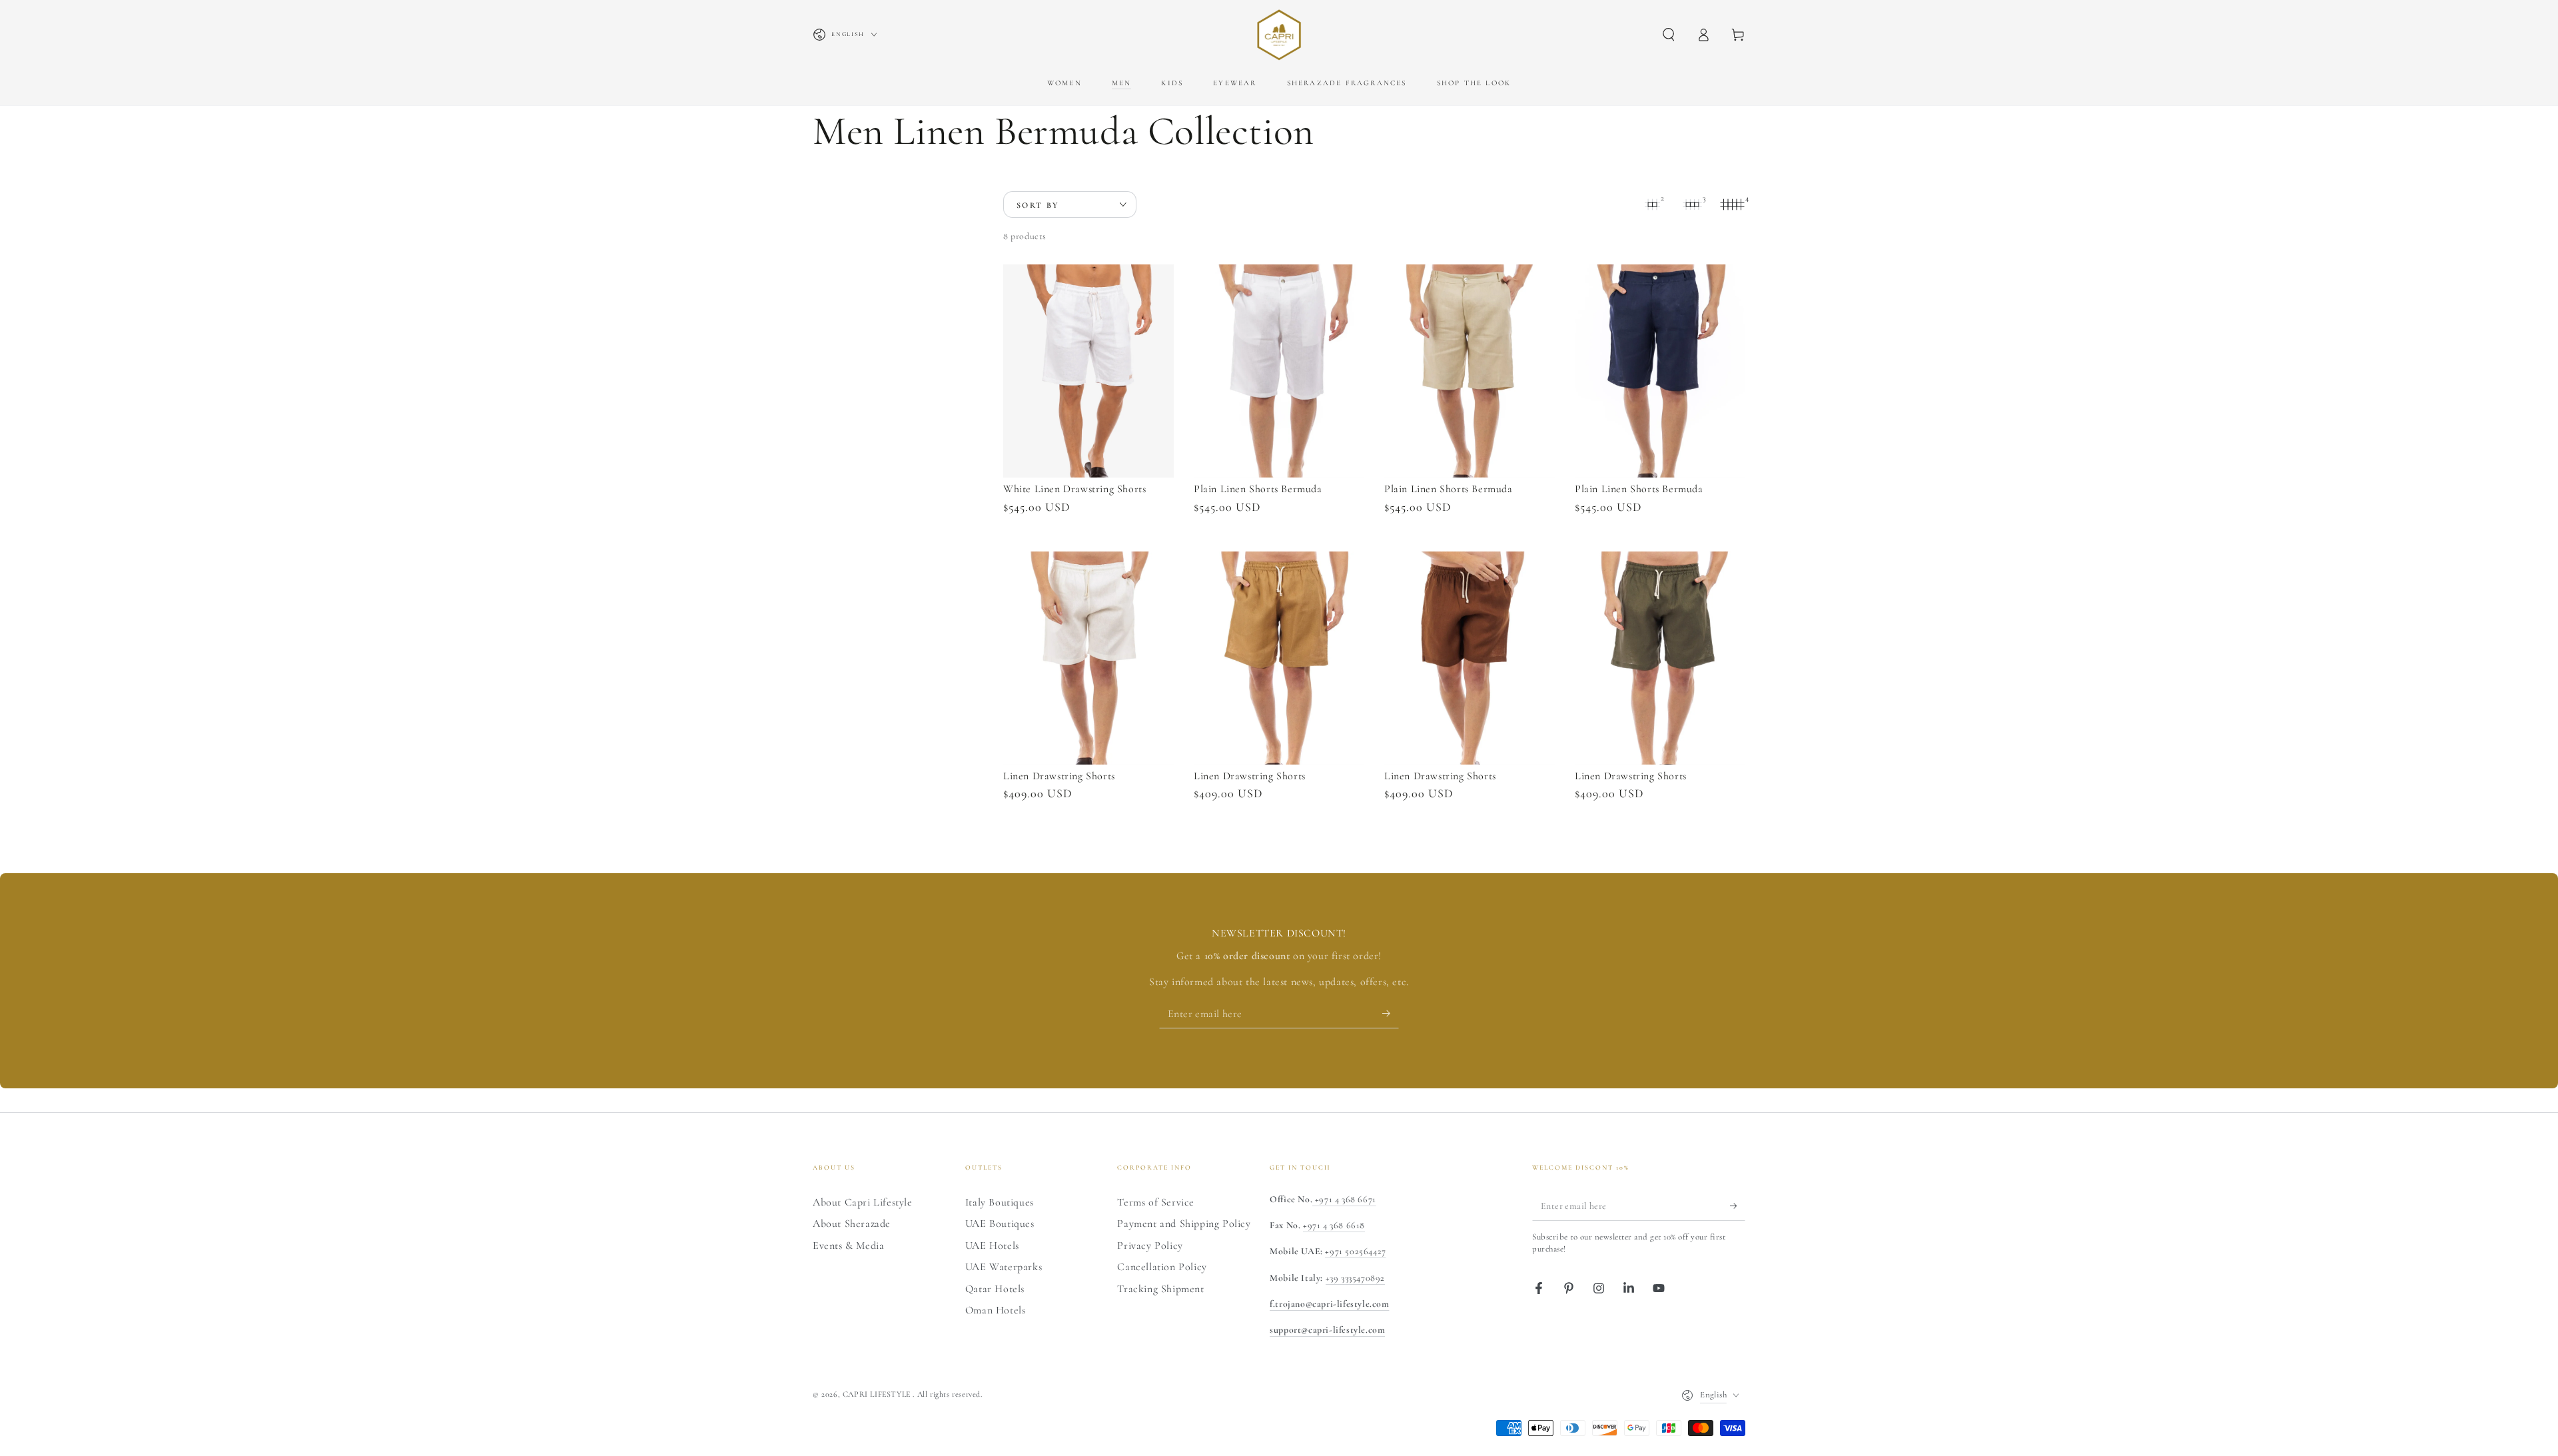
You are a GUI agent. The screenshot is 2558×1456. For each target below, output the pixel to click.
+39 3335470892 (1355, 1278)
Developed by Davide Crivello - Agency (892, 1413)
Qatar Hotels (995, 1289)
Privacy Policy (1150, 1246)
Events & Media (848, 1246)
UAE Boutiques (1000, 1224)
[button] (1669, 35)
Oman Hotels (996, 1310)
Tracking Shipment (1160, 1289)
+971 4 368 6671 (1344, 1199)
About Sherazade (852, 1224)
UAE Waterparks (1004, 1267)
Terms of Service (1156, 1202)
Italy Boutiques (1000, 1202)
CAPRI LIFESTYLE (878, 1394)
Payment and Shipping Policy (1184, 1224)
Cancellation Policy (1162, 1267)
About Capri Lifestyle (863, 1202)
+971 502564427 (1355, 1251)
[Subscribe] (1391, 1013)
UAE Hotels (992, 1246)
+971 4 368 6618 (1334, 1225)
